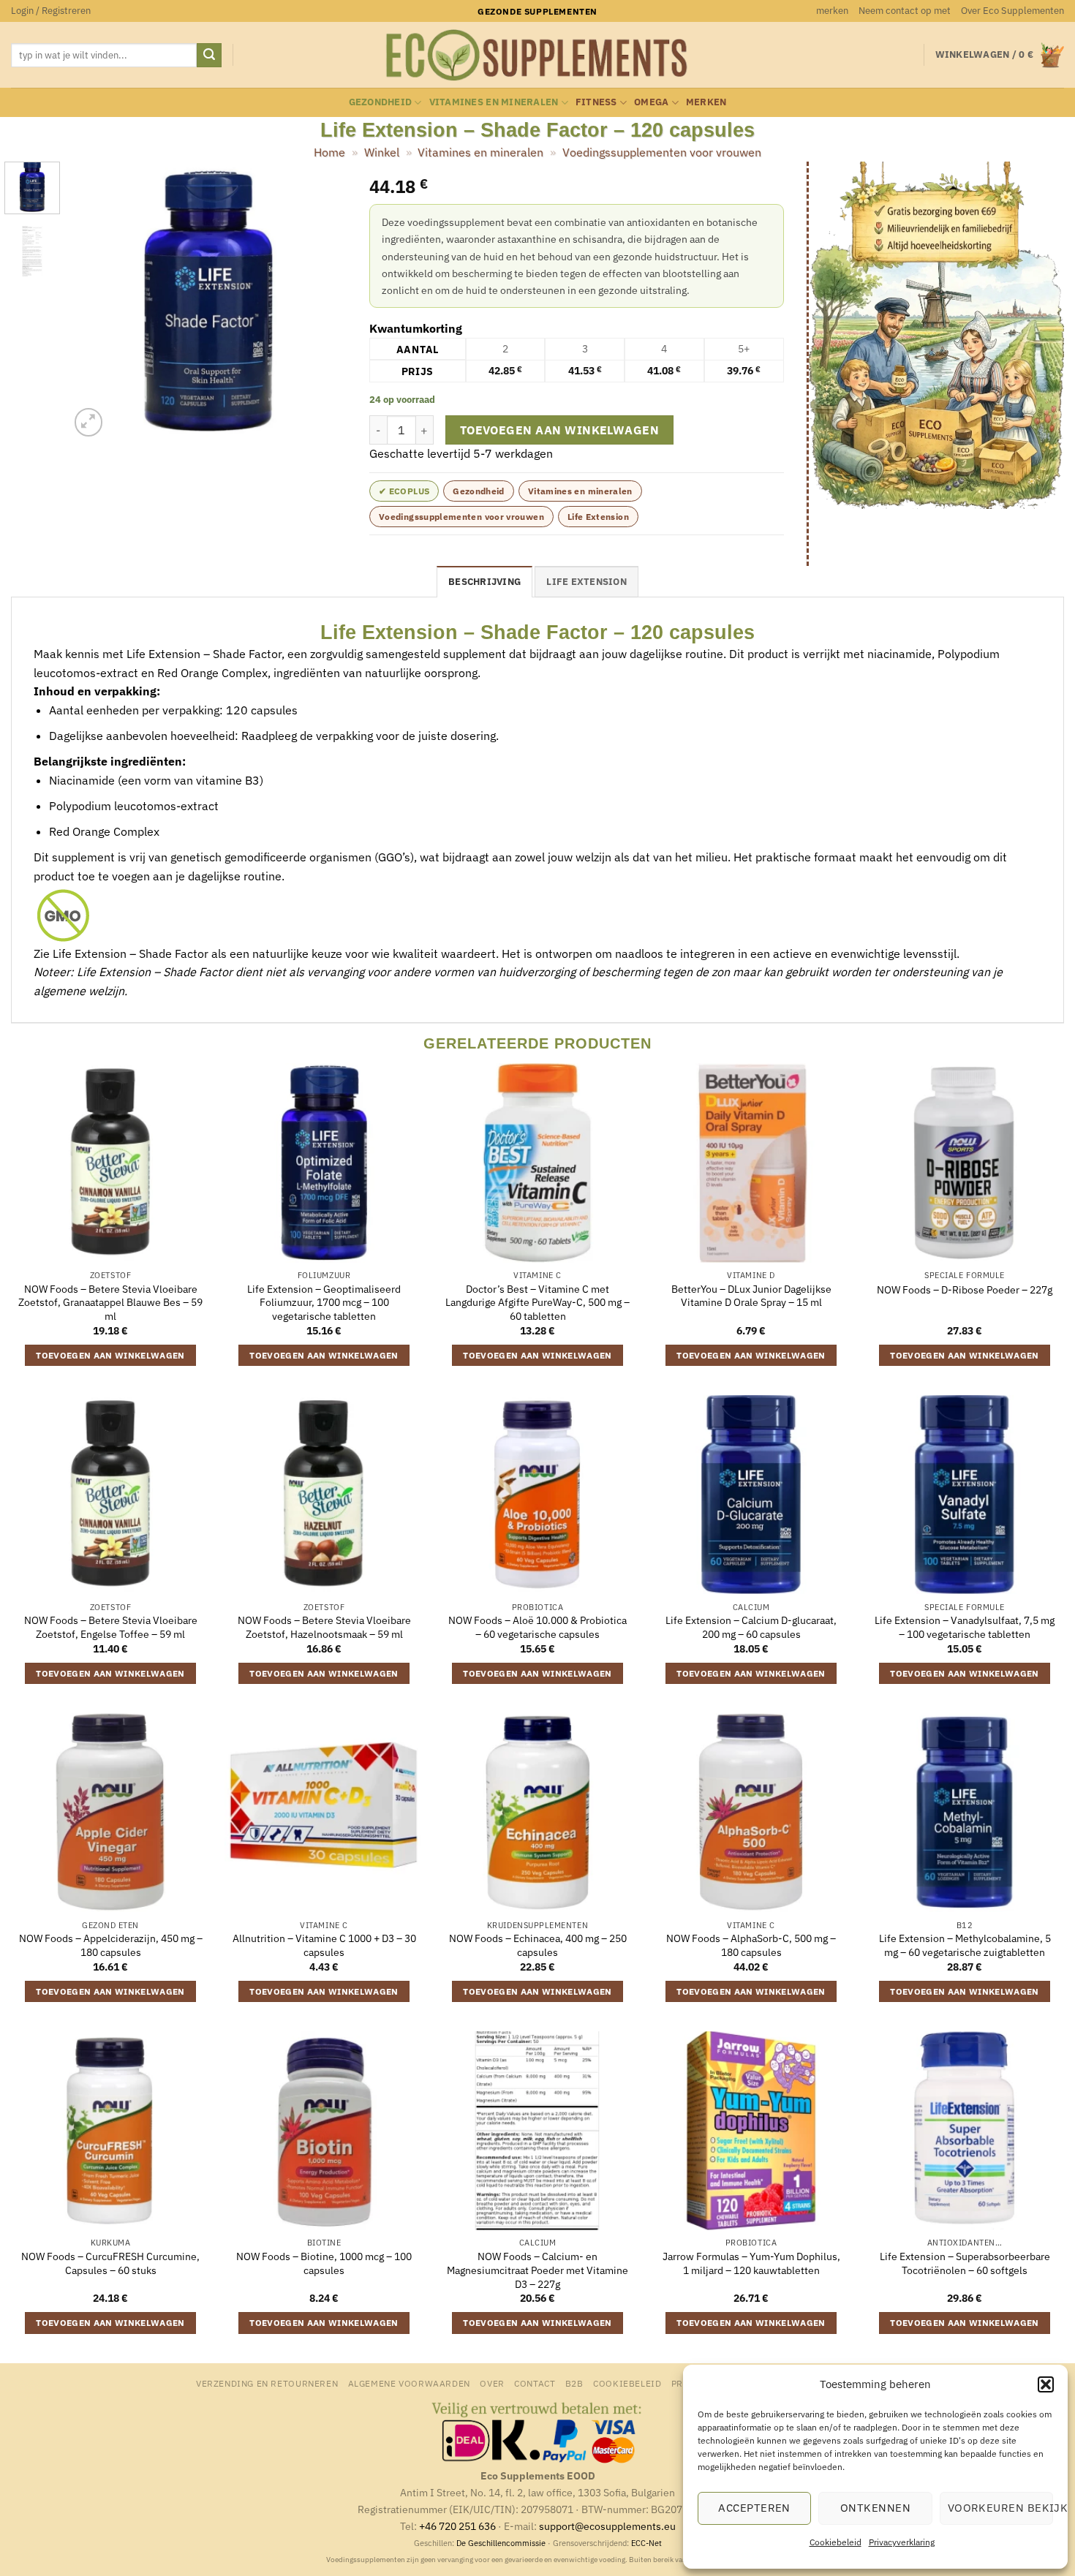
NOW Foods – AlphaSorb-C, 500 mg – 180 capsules (751, 1945)
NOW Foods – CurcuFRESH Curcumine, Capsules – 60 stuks (110, 2263)
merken (832, 11)
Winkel (382, 152)
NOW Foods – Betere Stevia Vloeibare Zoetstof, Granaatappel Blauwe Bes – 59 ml (110, 1303)
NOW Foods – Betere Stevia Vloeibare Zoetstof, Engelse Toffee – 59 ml (111, 1627)
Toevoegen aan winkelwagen (560, 430)
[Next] (323, 301)
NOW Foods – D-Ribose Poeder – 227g (965, 1290)
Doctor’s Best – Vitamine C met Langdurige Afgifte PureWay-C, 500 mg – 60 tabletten (537, 1303)
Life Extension (598, 517)
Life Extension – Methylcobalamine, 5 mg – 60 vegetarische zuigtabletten (965, 1945)
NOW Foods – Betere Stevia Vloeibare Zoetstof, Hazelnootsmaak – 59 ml (324, 1627)
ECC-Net (646, 2543)
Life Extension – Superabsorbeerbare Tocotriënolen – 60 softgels (965, 2263)
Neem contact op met (905, 11)
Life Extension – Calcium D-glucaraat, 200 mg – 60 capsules (751, 1627)
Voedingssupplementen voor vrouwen (662, 152)
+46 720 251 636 (457, 2526)
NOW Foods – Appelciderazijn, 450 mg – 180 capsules (111, 1945)
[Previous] (94, 301)
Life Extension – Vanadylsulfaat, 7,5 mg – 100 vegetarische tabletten (965, 1627)
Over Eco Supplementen (1012, 11)
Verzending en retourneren (267, 2383)
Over (492, 2383)
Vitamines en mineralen (494, 102)
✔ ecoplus (404, 491)
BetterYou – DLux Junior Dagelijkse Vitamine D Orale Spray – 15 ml (751, 1296)
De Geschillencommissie (501, 2543)
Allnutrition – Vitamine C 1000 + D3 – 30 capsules (324, 1945)
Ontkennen (875, 2508)
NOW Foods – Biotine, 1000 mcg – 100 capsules (324, 2263)
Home (329, 152)
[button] (1046, 2384)
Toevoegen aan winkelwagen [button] (110, 1355)
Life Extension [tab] (586, 582)
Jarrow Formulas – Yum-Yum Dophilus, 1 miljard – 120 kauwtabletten (751, 2263)
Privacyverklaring (902, 2542)
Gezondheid (381, 102)
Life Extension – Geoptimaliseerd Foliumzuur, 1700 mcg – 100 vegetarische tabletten (324, 1303)
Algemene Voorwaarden (409, 2383)
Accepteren (754, 2508)
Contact (535, 2383)
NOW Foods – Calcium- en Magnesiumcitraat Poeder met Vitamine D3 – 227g (537, 2270)
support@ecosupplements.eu (607, 2526)
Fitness (596, 102)
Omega (651, 102)
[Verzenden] (209, 56)
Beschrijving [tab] (484, 582)
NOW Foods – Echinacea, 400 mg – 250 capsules (538, 1945)
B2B (574, 2383)
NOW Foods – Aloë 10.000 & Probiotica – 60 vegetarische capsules (537, 1627)
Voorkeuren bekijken (1000, 2508)
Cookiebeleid (836, 2542)
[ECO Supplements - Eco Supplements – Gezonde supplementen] (537, 56)
